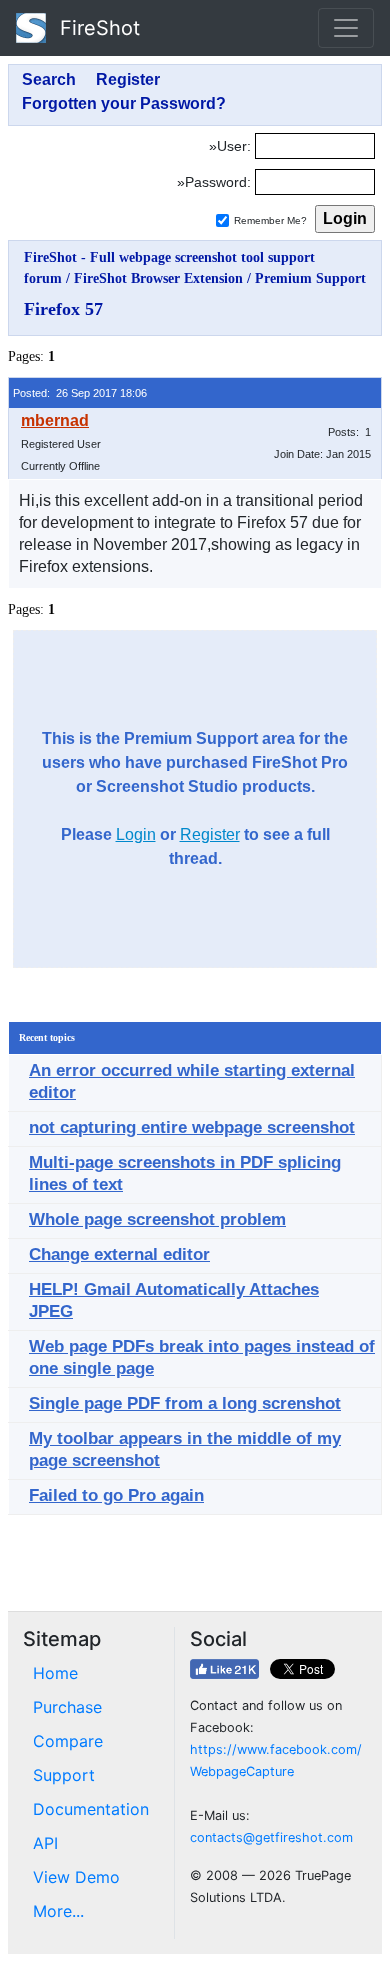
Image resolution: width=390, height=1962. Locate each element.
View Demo (76, 1877)
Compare (68, 1741)
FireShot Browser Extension (158, 278)
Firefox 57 (63, 309)
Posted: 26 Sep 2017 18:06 (80, 393)
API (45, 1843)
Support (64, 1775)
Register (210, 834)
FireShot (97, 28)
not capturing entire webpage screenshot (192, 1127)
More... (58, 1911)
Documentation (91, 1809)
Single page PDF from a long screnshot (185, 1403)
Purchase (67, 1707)
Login (136, 834)
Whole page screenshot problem (157, 1219)
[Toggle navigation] (346, 28)
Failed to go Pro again (116, 1495)
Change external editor (119, 1254)
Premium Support (310, 278)
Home (55, 1673)
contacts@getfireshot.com (271, 1837)
